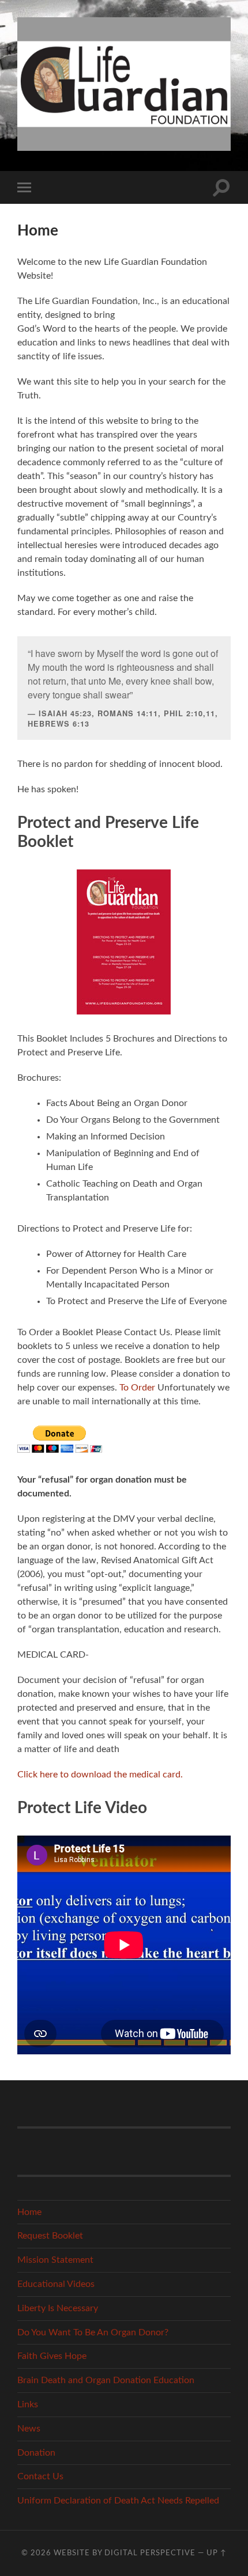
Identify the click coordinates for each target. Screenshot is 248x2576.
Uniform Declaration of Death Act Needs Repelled (118, 2501)
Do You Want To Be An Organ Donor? (93, 2332)
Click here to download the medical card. (100, 1775)
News (29, 2429)
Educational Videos (56, 2284)
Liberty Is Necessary (58, 2308)
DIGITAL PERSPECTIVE (150, 2553)
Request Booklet (50, 2236)
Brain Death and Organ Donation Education (106, 2380)
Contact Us (40, 2476)
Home (29, 2212)
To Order (137, 1388)
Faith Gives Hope (52, 2356)
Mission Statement (55, 2260)
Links (28, 2404)
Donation (36, 2453)
